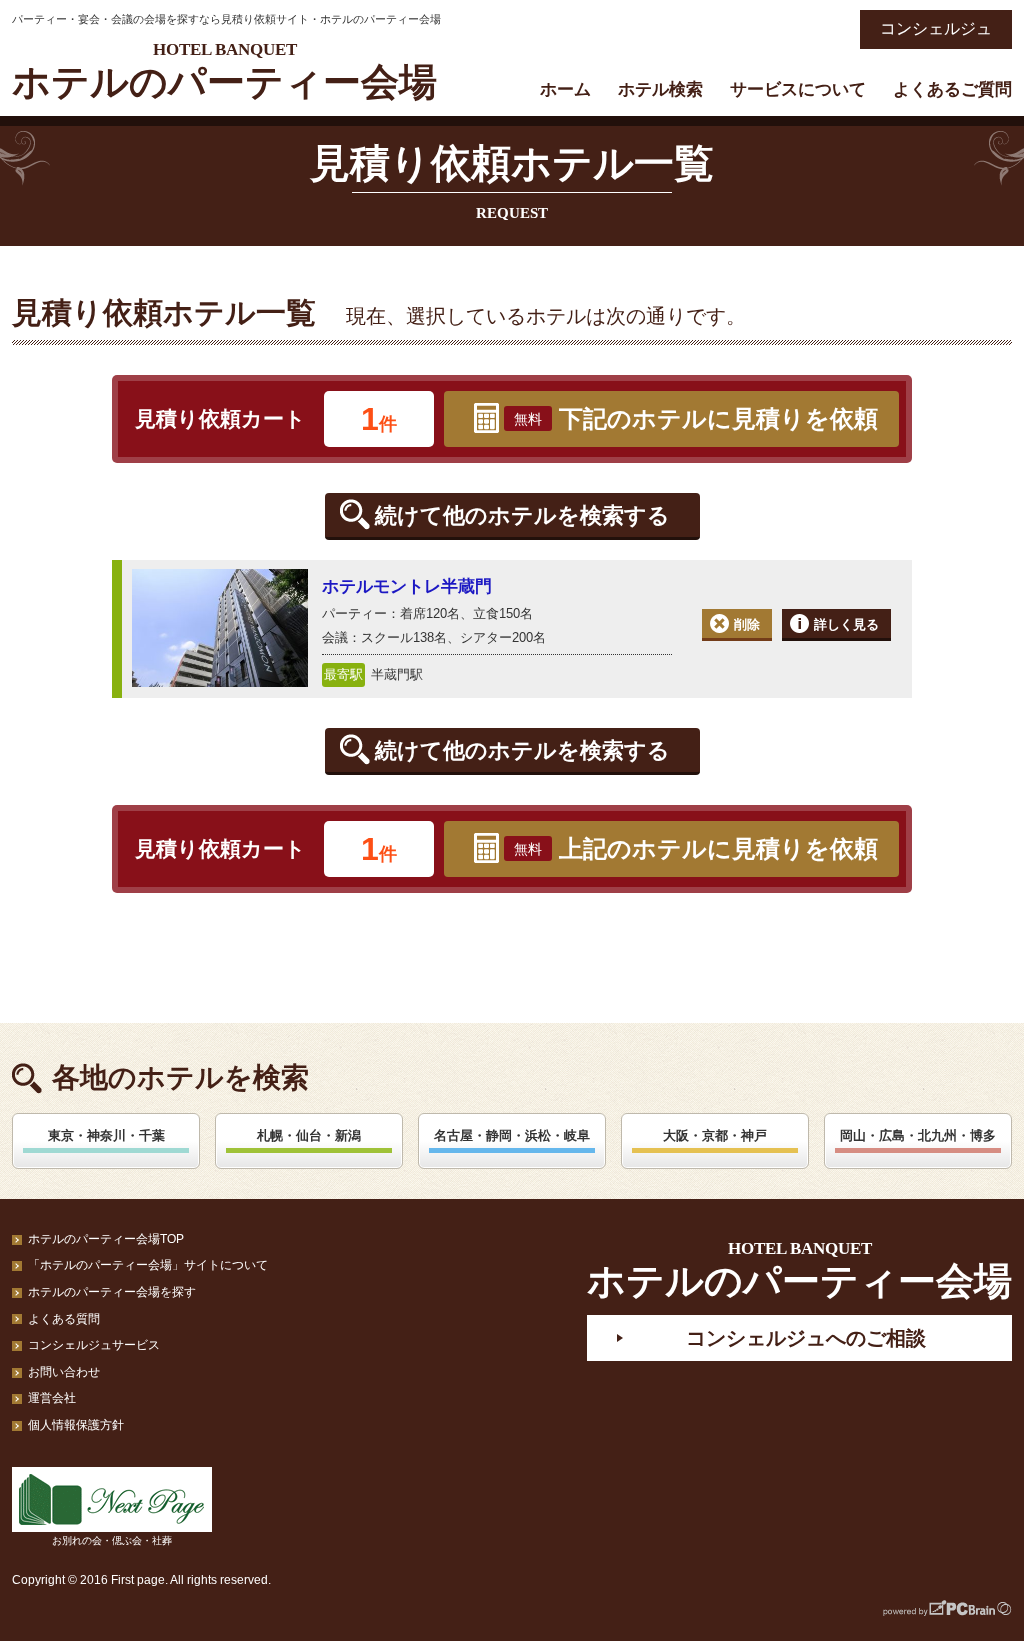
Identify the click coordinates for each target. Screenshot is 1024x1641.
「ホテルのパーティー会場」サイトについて (148, 1265)
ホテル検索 (660, 89)
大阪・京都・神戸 (715, 1135)
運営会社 (52, 1398)
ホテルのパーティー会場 (224, 71)
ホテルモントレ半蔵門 (407, 586)
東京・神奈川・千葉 (106, 1135)
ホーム (565, 89)
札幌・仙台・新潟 (309, 1135)
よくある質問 (64, 1319)
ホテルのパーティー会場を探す (112, 1292)
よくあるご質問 (952, 89)
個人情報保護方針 (76, 1425)
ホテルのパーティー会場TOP (106, 1239)
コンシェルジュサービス (94, 1345)
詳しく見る (846, 624)
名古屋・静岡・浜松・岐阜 (512, 1135)
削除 (747, 624)
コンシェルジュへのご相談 (806, 1338)
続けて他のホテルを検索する (522, 515)
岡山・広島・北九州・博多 (918, 1135)
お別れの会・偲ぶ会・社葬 (112, 1540)
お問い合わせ (64, 1372)
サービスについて (798, 89)
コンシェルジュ (936, 28)
